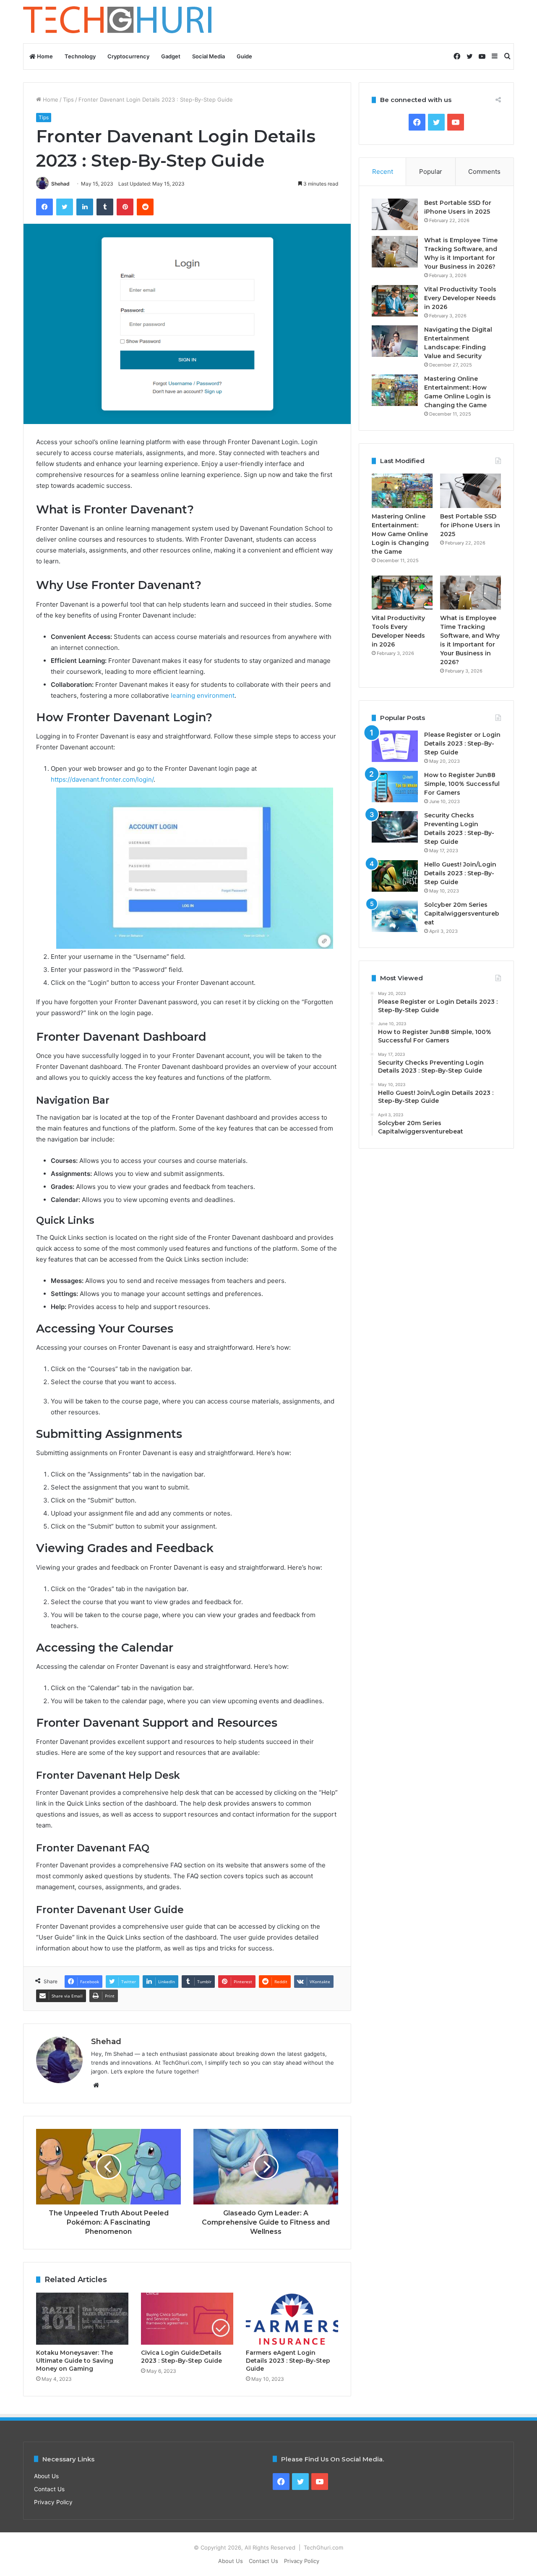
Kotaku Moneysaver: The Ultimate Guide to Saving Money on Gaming (75, 2361)
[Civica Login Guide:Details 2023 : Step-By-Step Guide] (187, 2319)
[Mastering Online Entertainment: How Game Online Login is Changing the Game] (395, 390)
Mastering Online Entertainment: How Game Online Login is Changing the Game (400, 534)
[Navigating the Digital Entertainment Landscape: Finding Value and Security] (395, 341)
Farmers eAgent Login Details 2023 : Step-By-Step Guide (288, 2361)
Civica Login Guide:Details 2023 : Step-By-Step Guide (181, 2357)
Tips (68, 99)
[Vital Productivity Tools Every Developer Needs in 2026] (395, 301)
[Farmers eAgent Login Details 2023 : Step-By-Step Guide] (292, 2319)
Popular (431, 171)
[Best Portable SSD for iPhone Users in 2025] (395, 214)
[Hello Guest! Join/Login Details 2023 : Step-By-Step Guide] (395, 876)
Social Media (209, 56)
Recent (383, 171)
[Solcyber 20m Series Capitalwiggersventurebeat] (395, 916)
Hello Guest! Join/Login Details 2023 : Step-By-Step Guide (460, 873)
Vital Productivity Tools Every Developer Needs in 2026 (460, 298)
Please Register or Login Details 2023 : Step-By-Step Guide (462, 743)
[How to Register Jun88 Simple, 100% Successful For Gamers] (395, 787)
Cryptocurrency (128, 56)
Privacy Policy (53, 2502)
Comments (484, 171)
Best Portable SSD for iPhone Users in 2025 (470, 525)
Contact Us (49, 2489)
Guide (244, 56)
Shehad (60, 184)
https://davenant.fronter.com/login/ (102, 779)
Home (44, 56)
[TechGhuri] (119, 22)
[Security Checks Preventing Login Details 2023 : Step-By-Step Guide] (395, 827)
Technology (80, 56)
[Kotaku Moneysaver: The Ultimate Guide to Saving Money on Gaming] (82, 2319)
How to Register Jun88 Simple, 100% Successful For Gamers (462, 784)
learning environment (203, 695)
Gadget (171, 56)
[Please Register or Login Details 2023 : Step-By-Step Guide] (395, 746)
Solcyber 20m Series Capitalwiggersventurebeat (462, 914)
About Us (46, 2476)
